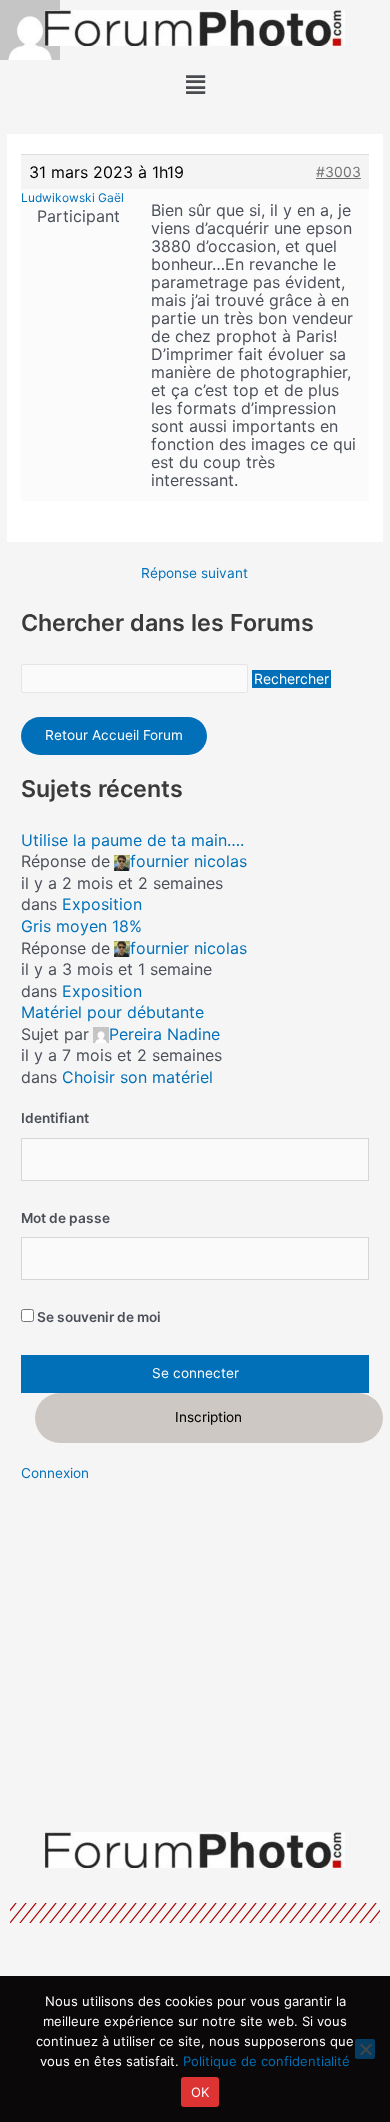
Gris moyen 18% (81, 926)
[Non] (365, 2049)
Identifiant (55, 1118)
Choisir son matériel (137, 1077)
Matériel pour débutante (112, 1012)
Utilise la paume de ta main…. (132, 840)
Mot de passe (65, 1218)
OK (200, 2092)
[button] (195, 84)
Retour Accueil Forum (114, 735)
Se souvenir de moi (97, 1317)
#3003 (338, 171)
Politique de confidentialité (266, 2061)
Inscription (208, 1417)
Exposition (102, 904)
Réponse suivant (194, 574)
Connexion (55, 1473)
